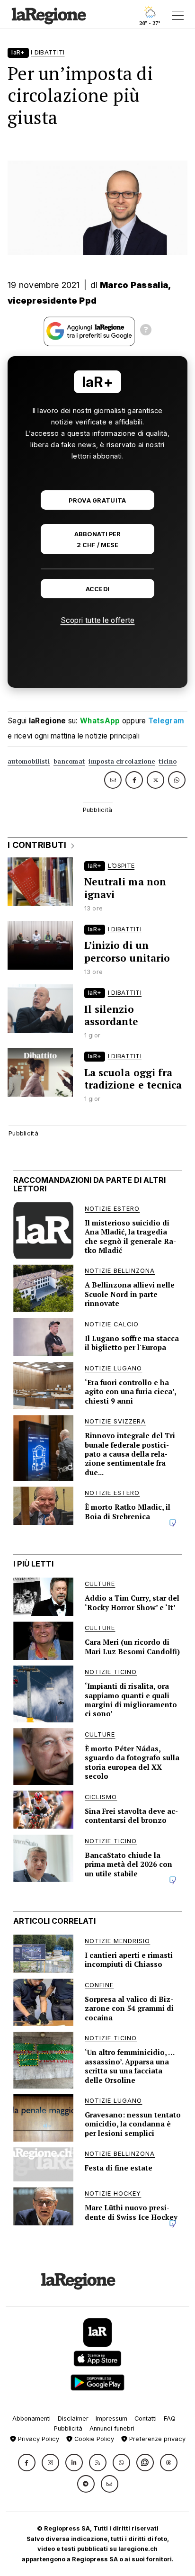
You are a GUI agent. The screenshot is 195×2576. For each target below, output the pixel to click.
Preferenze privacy (156, 2439)
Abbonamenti (31, 2418)
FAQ (170, 2418)
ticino (168, 761)
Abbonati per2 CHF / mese (97, 540)
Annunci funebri (112, 2428)
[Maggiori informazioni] (146, 331)
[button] (27, 2463)
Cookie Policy (93, 2439)
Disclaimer (73, 2418)
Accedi (98, 589)
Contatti (146, 2418)
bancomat (69, 761)
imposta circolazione (122, 761)
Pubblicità (68, 2428)
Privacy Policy (38, 2439)
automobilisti (29, 761)
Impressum (111, 2418)
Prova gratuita (97, 500)
